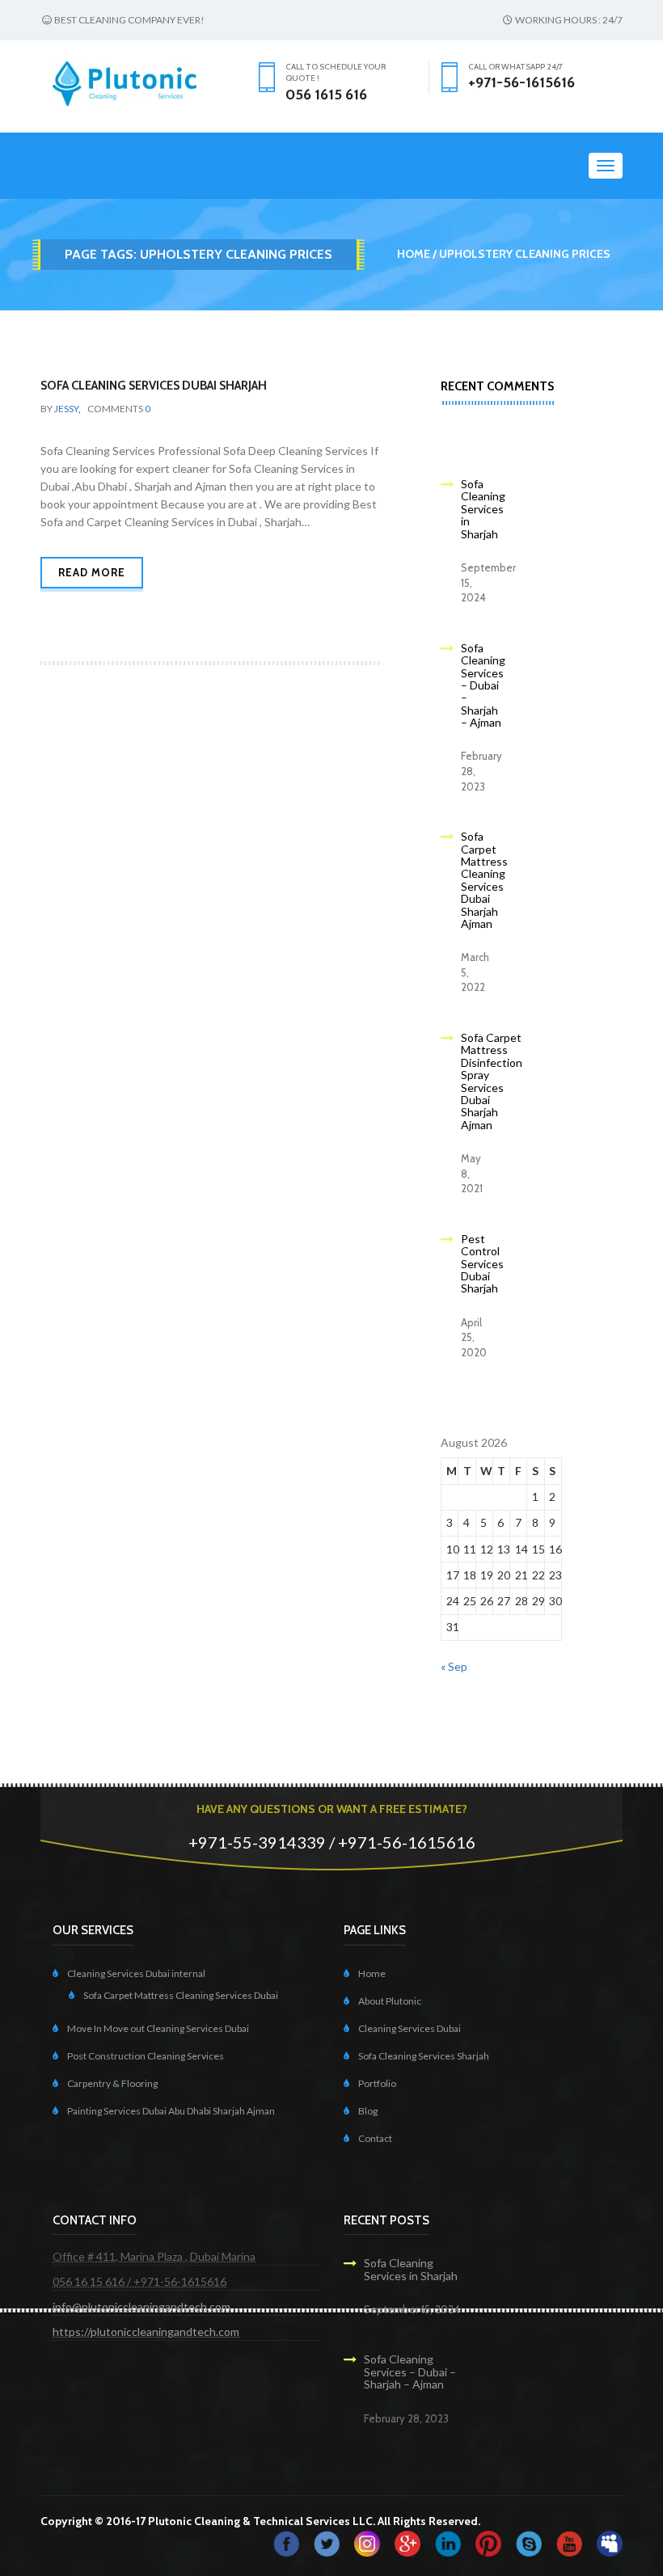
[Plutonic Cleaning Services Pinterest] (488, 2542)
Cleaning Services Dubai (410, 2028)
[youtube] (569, 2542)
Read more (92, 572)
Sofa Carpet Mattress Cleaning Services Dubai (181, 1995)
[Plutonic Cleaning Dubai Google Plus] (408, 2542)
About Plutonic (390, 2001)
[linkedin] (448, 2542)
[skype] (529, 2542)
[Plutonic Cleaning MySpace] (610, 2542)
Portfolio (377, 2083)
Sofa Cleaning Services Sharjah (424, 2056)
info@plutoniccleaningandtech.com (141, 2306)
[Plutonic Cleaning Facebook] (286, 2542)
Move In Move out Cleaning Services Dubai (158, 2028)
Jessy (66, 409)
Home (414, 254)
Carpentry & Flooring (112, 2083)
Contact (375, 2138)
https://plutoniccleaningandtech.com (146, 2331)
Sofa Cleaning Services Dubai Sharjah (154, 386)
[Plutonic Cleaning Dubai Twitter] (327, 2542)
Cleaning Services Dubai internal (136, 1973)
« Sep (454, 1666)
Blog (368, 2111)
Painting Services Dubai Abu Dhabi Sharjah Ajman (171, 2111)
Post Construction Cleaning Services (146, 2056)
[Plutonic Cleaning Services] (367, 2542)
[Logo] (125, 82)
